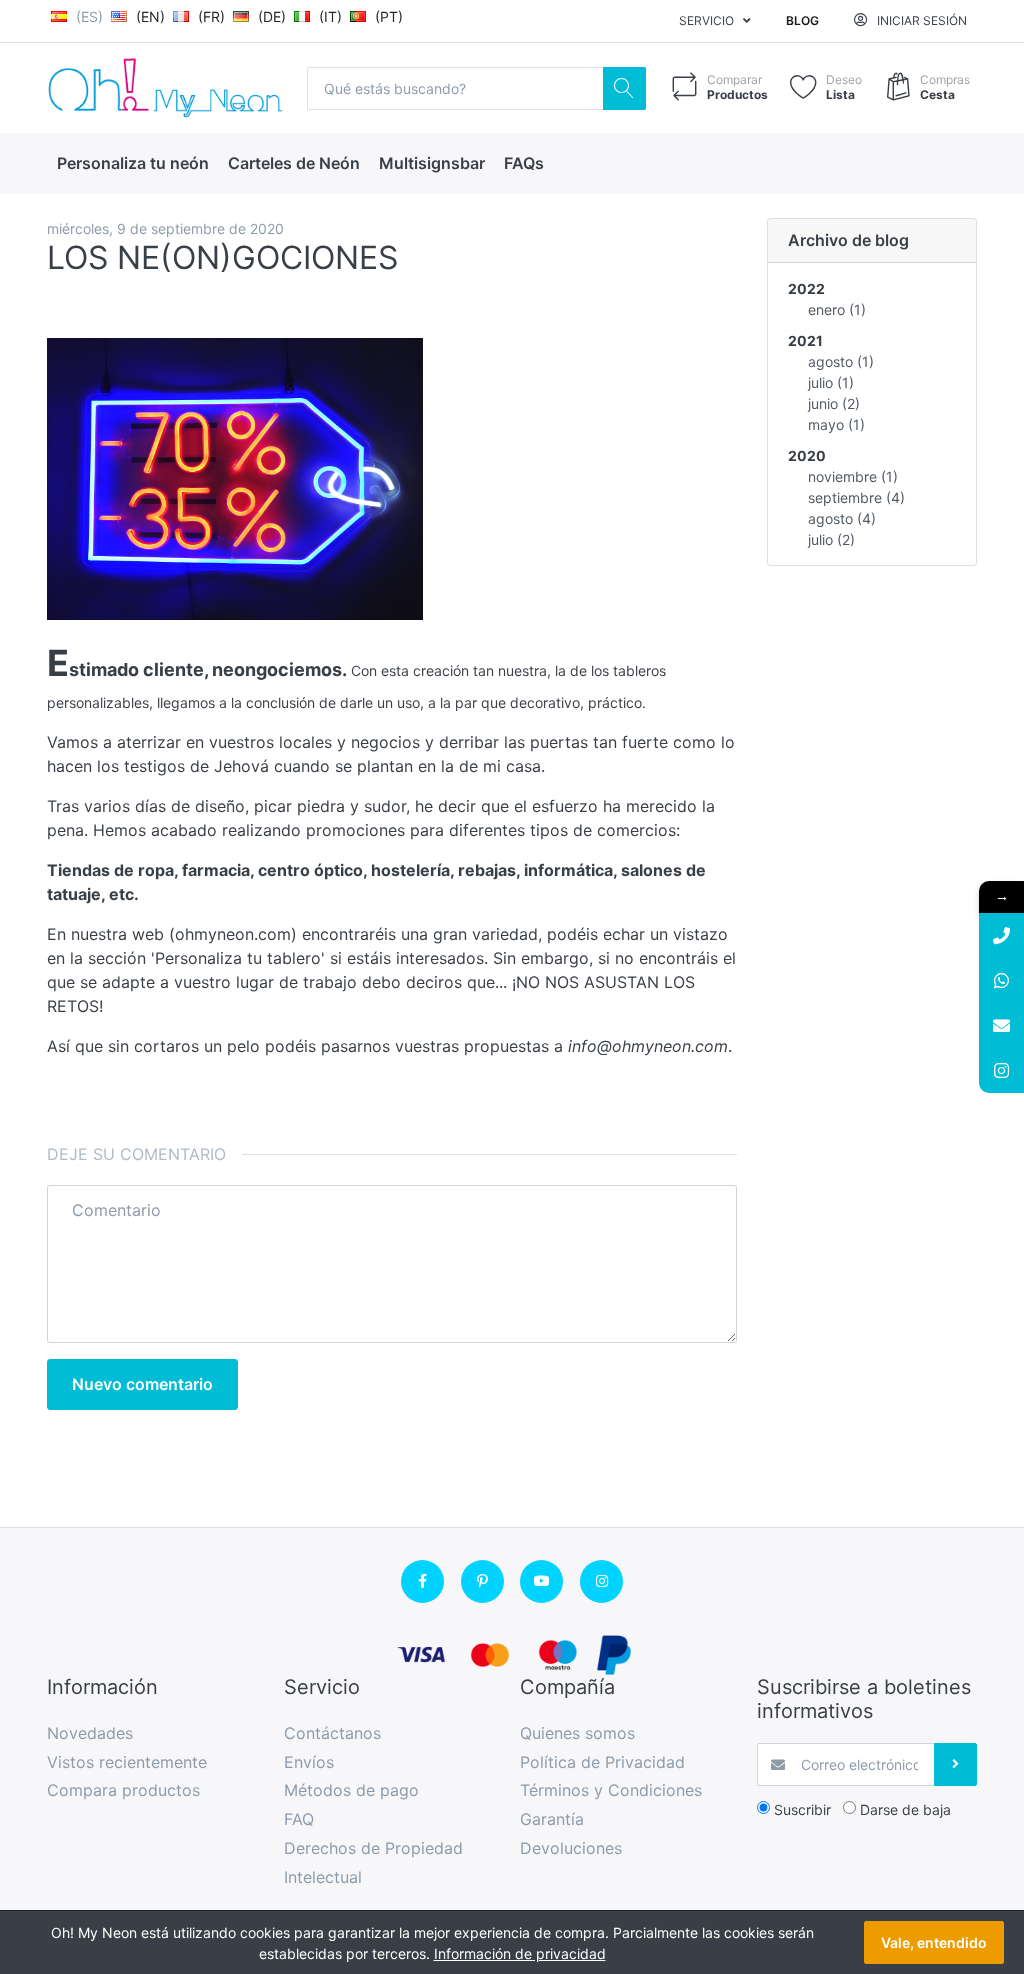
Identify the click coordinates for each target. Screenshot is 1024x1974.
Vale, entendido (934, 1942)
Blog (802, 20)
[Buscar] (624, 88)
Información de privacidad (520, 1953)
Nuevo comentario (142, 1384)
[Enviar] (955, 1764)
